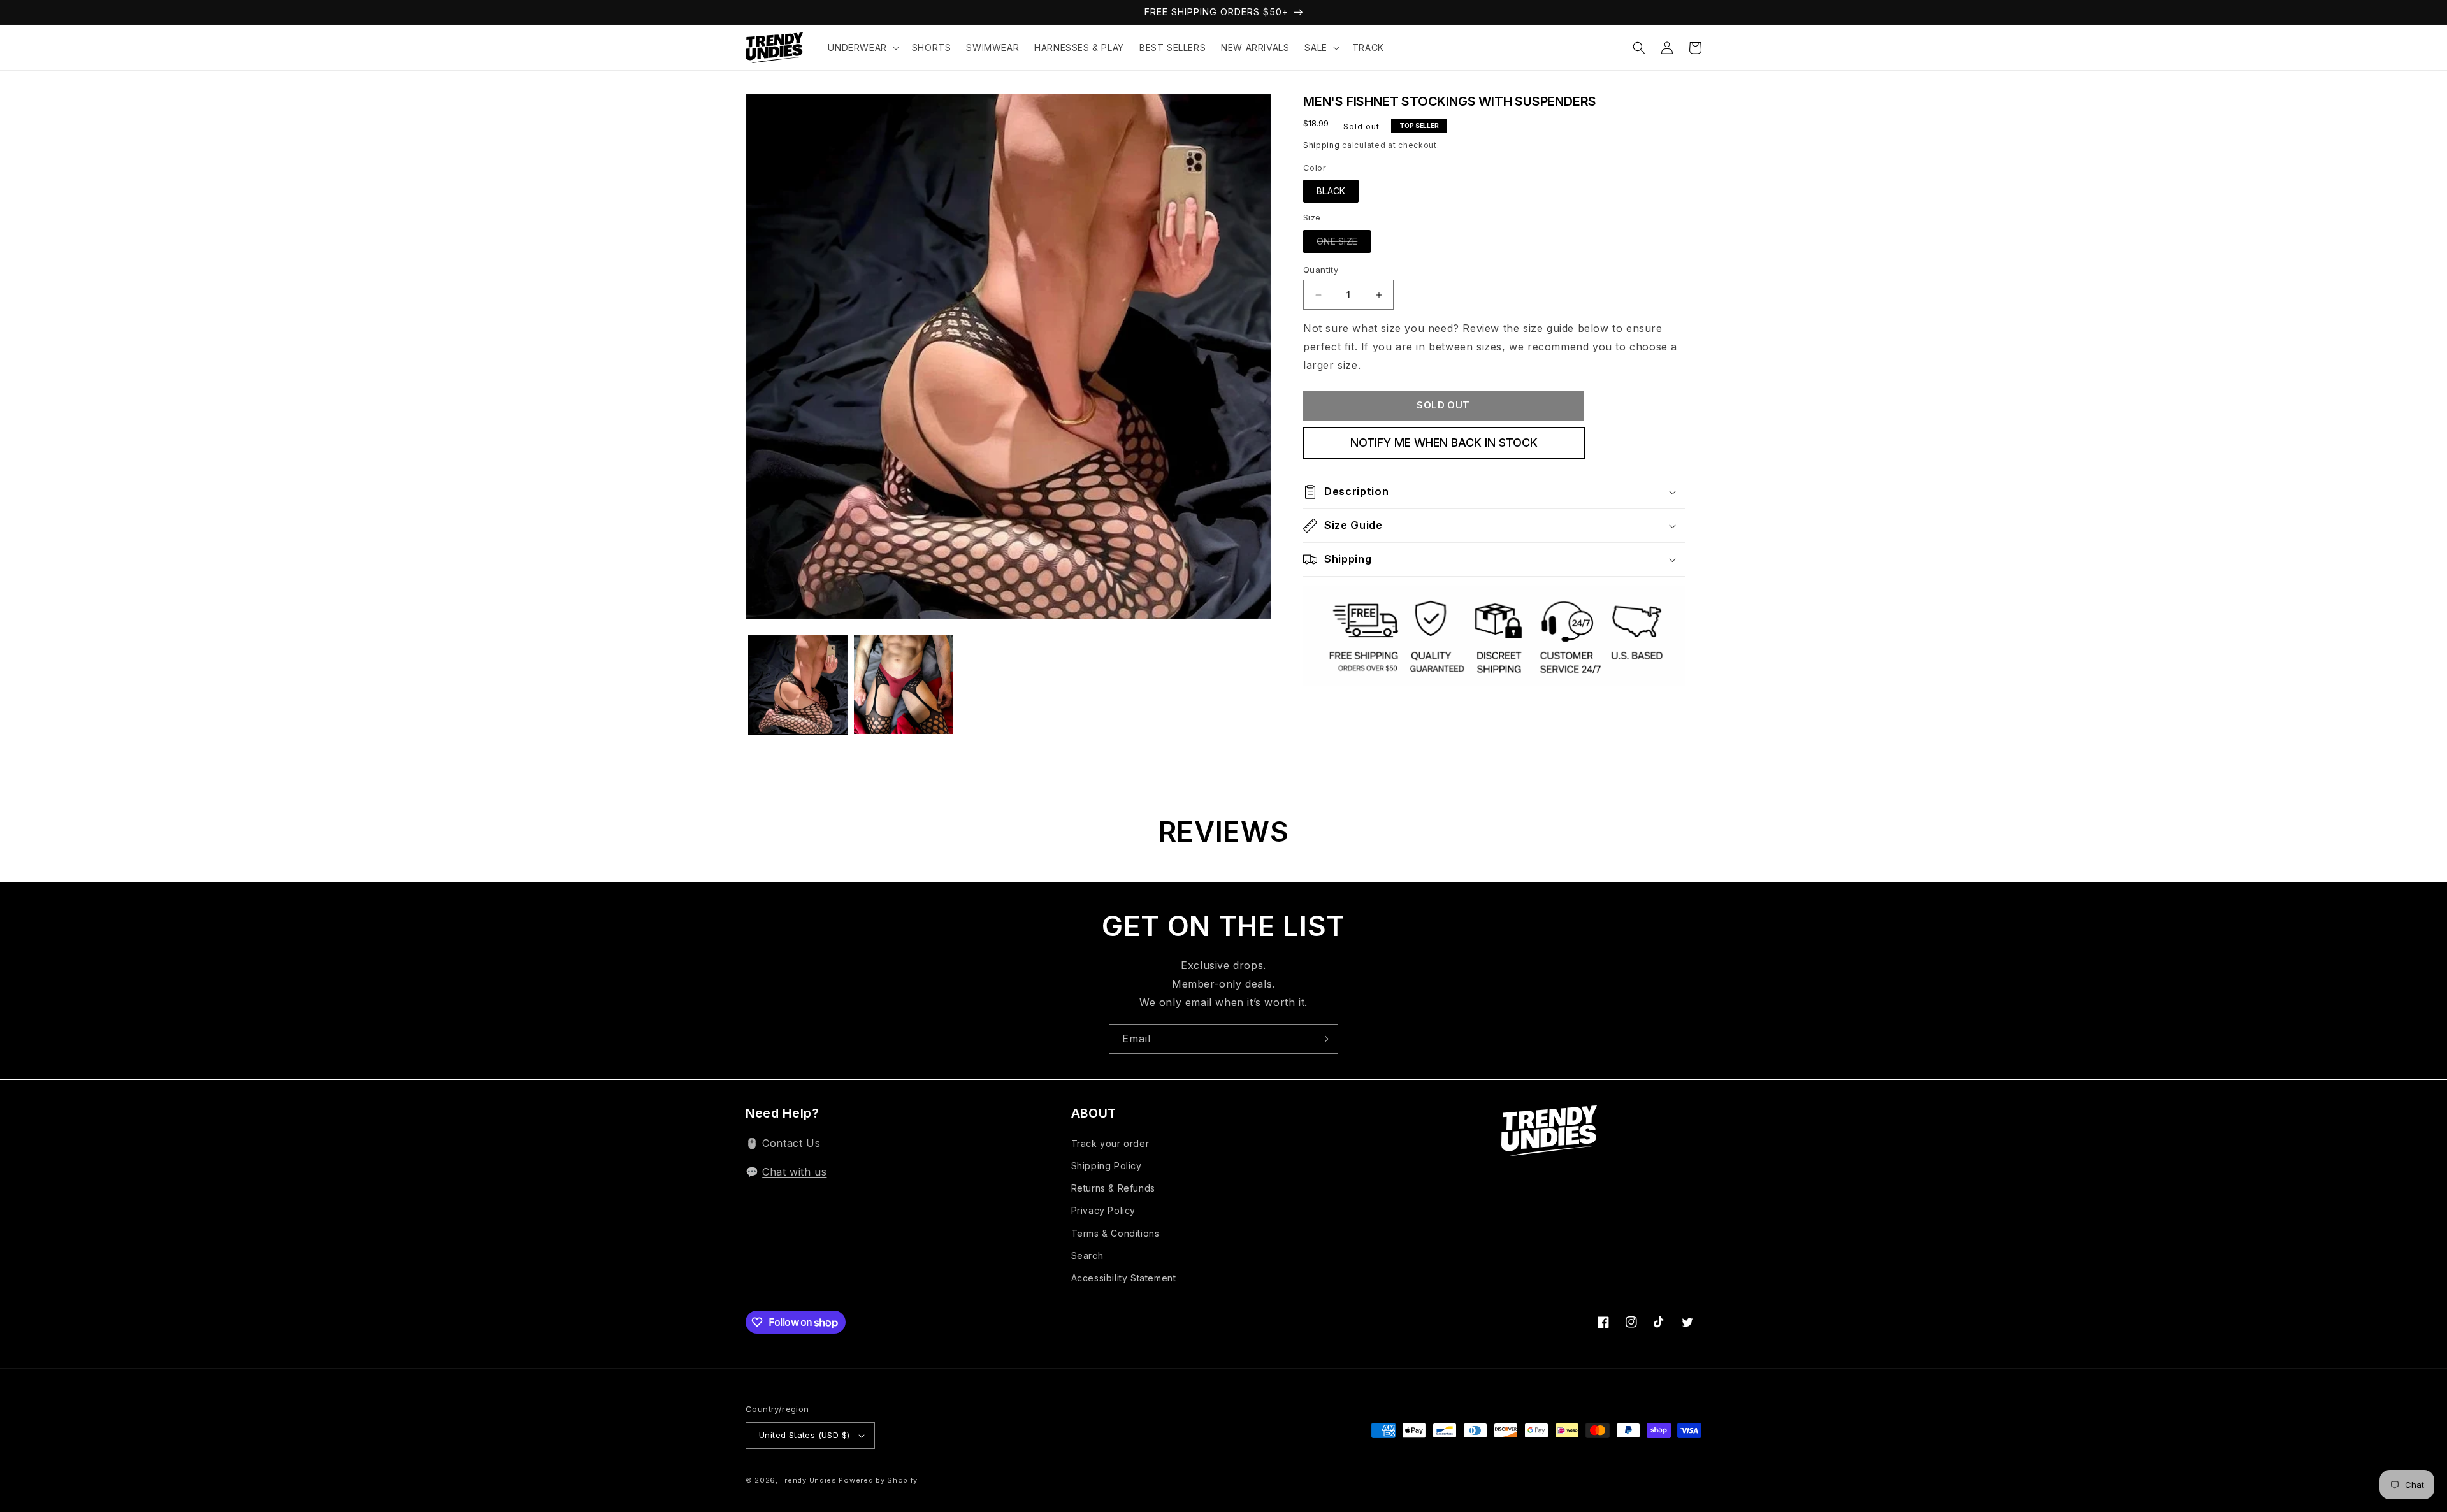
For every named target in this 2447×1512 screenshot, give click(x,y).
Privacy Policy (1103, 1210)
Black (1331, 191)
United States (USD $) (804, 1435)
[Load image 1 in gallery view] (798, 685)
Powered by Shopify (878, 1480)
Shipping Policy (1107, 1166)
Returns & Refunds (1113, 1188)
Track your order (1110, 1143)
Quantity (1321, 270)
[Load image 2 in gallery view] (903, 685)
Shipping (1322, 145)
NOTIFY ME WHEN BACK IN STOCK (1444, 443)
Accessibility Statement (1124, 1278)
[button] (862, 48)
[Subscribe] (1324, 1039)
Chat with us (794, 1172)
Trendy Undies (809, 1480)
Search (1087, 1256)
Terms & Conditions (1115, 1233)
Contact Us (791, 1143)
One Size (1337, 241)
